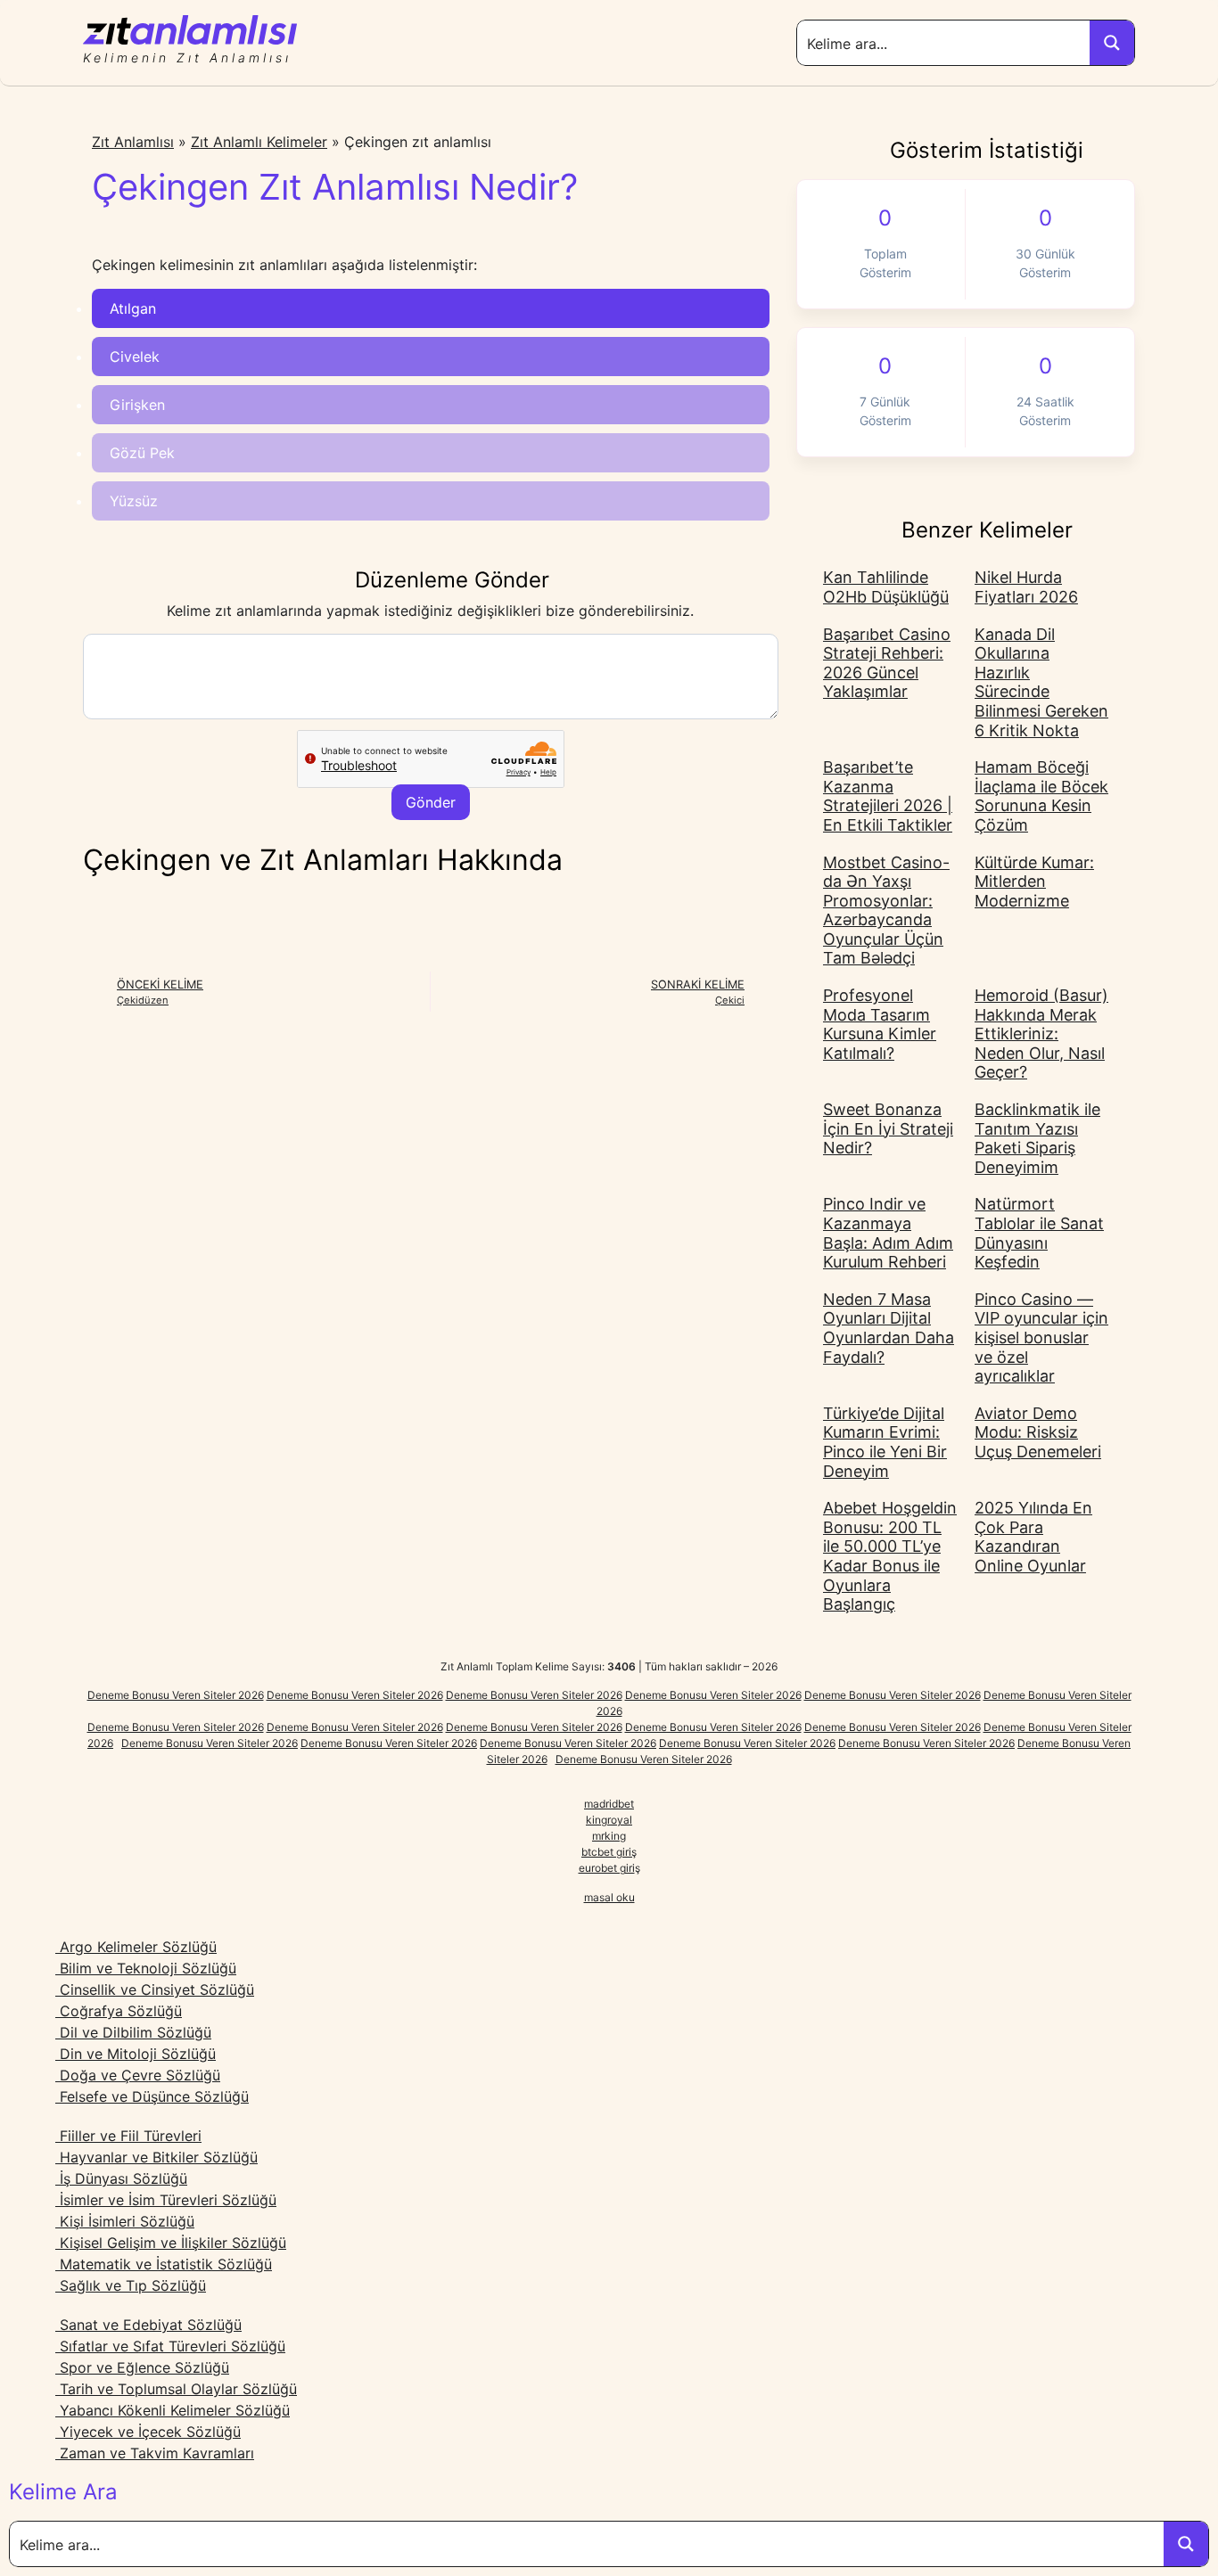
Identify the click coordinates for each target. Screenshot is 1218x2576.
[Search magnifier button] (1112, 43)
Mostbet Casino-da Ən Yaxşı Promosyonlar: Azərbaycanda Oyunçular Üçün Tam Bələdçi (886, 911)
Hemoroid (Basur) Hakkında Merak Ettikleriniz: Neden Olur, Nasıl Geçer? (1041, 1034)
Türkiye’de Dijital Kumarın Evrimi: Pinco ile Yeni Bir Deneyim (885, 1442)
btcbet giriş (609, 1852)
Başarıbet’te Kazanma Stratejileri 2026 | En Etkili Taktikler (888, 796)
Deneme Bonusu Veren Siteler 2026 (176, 1695)
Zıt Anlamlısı (133, 142)
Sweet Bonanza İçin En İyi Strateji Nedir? (888, 1128)
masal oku (609, 1897)
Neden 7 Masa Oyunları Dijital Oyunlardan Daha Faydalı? (889, 1328)
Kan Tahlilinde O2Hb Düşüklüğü (886, 587)
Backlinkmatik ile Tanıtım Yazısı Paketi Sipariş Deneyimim (1037, 1138)
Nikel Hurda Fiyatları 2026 (1026, 587)
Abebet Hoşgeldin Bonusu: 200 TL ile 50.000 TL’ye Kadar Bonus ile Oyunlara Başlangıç (890, 1556)
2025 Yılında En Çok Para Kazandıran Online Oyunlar (1033, 1537)
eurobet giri (607, 1868)
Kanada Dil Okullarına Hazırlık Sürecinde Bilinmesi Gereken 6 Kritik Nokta (1041, 682)
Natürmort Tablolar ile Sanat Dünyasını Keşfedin (1039, 1233)
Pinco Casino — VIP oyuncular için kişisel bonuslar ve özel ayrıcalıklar (1041, 1337)
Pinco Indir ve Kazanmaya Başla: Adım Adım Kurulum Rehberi (888, 1233)
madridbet (609, 1804)
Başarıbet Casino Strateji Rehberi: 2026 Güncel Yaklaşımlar (887, 663)
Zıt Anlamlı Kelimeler (259, 142)
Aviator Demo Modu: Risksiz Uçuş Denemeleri (1038, 1432)
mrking (609, 1836)
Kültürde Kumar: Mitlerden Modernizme (1034, 882)
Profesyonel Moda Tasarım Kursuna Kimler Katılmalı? (880, 1024)
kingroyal (609, 1820)
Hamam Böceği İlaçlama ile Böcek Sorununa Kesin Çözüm (1041, 796)
